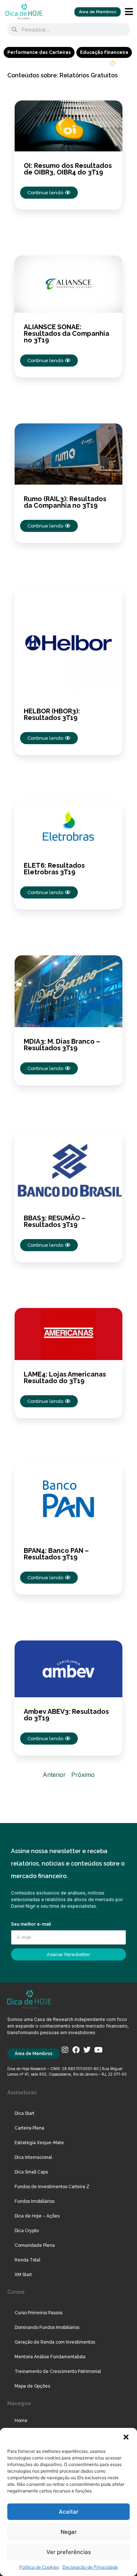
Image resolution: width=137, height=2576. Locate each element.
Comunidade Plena (35, 2245)
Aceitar (69, 2512)
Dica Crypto (27, 2231)
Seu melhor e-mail (31, 1924)
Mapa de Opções (32, 2386)
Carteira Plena (29, 2128)
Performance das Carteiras (39, 52)
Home (21, 2421)
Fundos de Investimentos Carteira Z (52, 2187)
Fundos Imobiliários (35, 2201)
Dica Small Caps (31, 2172)
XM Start (23, 2275)
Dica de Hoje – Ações (37, 2216)
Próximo (83, 1775)
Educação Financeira (104, 52)
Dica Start (24, 2113)
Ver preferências (69, 2552)
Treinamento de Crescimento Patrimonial (58, 2371)
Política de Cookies (39, 2567)
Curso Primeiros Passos (39, 2313)
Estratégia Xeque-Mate (39, 2143)
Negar (69, 2532)
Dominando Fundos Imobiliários (47, 2327)
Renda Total (27, 2260)
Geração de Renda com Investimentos (55, 2342)
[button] (126, 2437)
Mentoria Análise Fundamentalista (50, 2357)
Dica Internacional (33, 2157)
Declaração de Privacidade (90, 2567)
